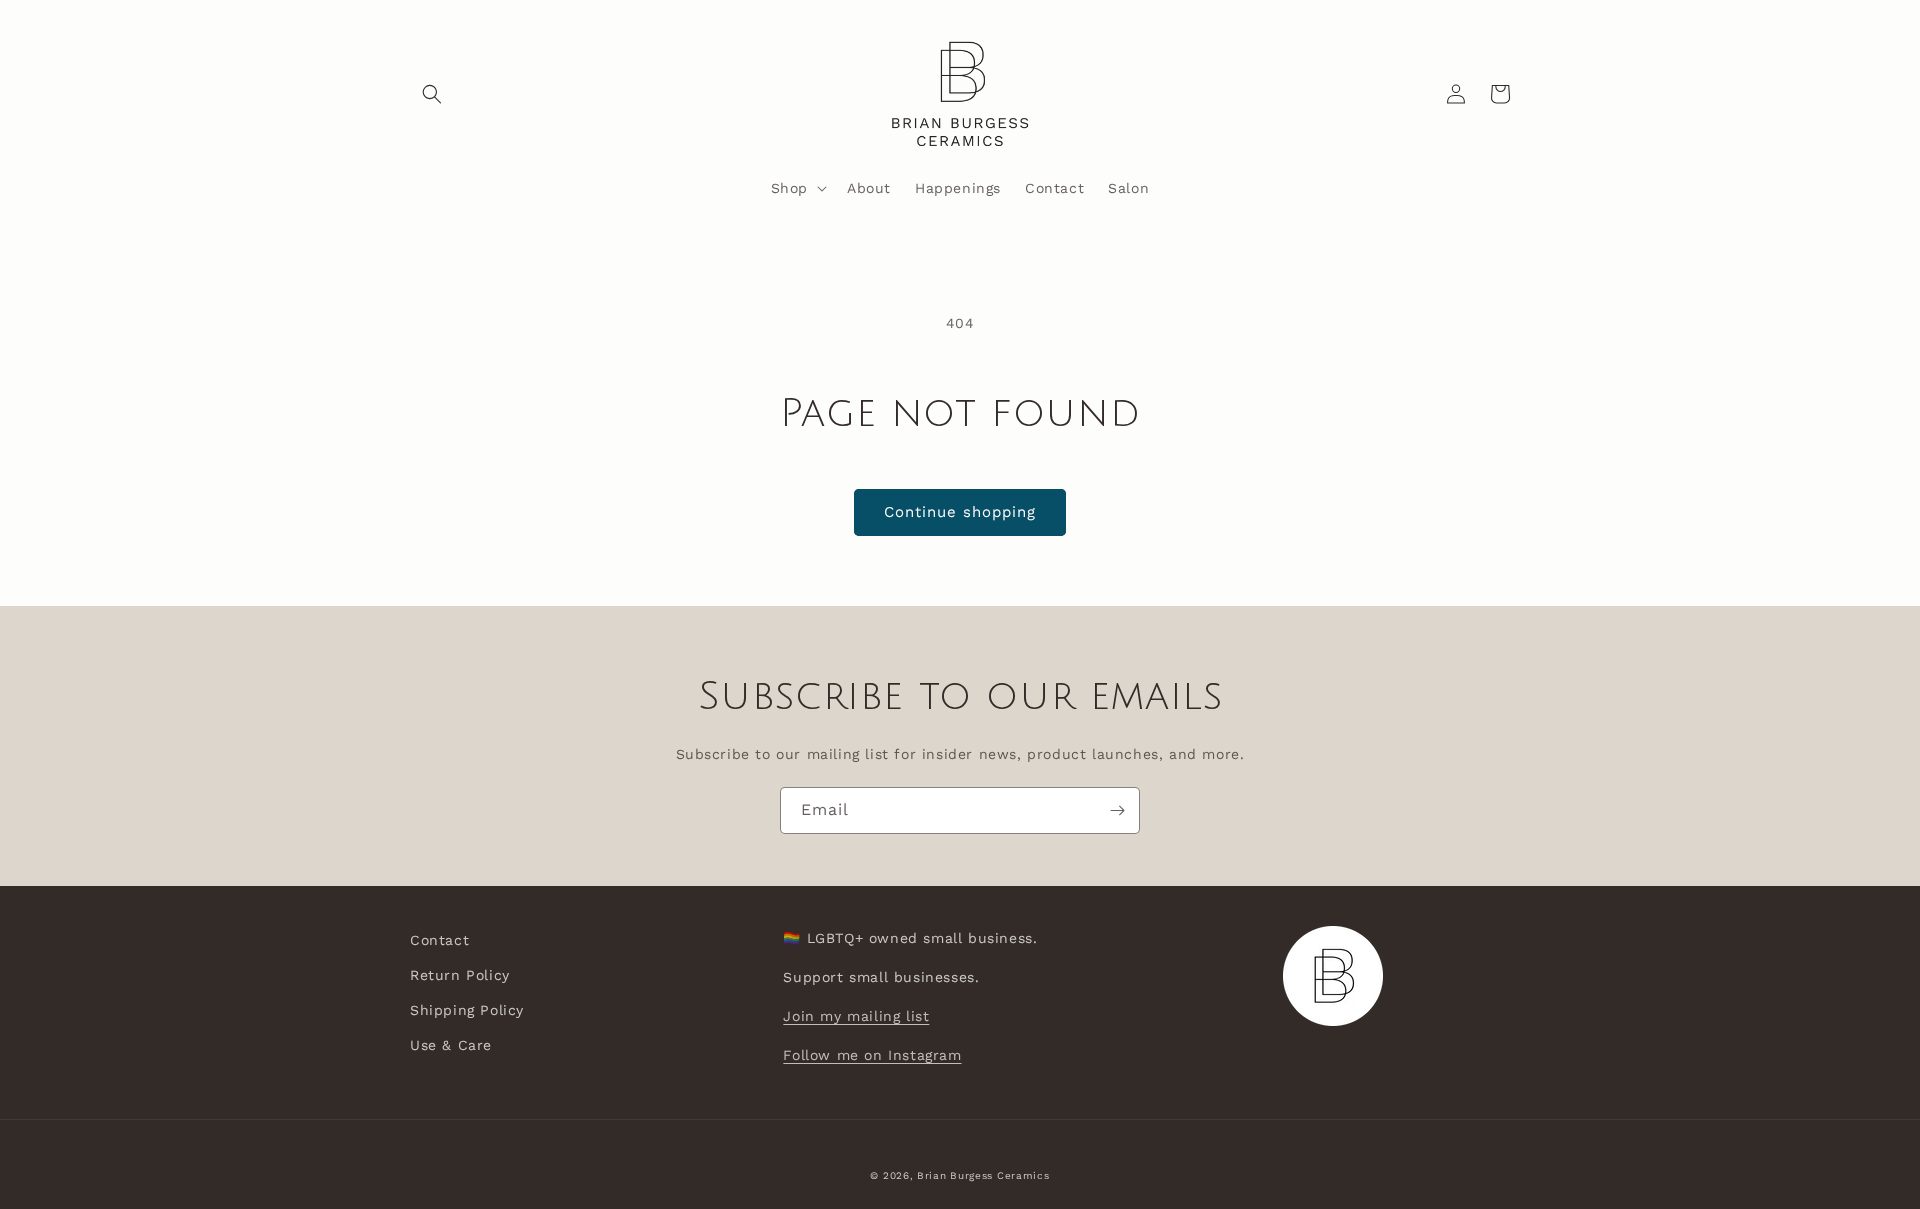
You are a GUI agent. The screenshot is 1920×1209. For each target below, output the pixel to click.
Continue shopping (960, 512)
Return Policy (460, 975)
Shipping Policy (467, 1010)
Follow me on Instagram (872, 1055)
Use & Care (451, 1045)
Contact (439, 940)
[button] (432, 94)
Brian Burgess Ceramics (983, 1175)
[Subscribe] (1117, 810)
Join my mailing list (856, 1016)
